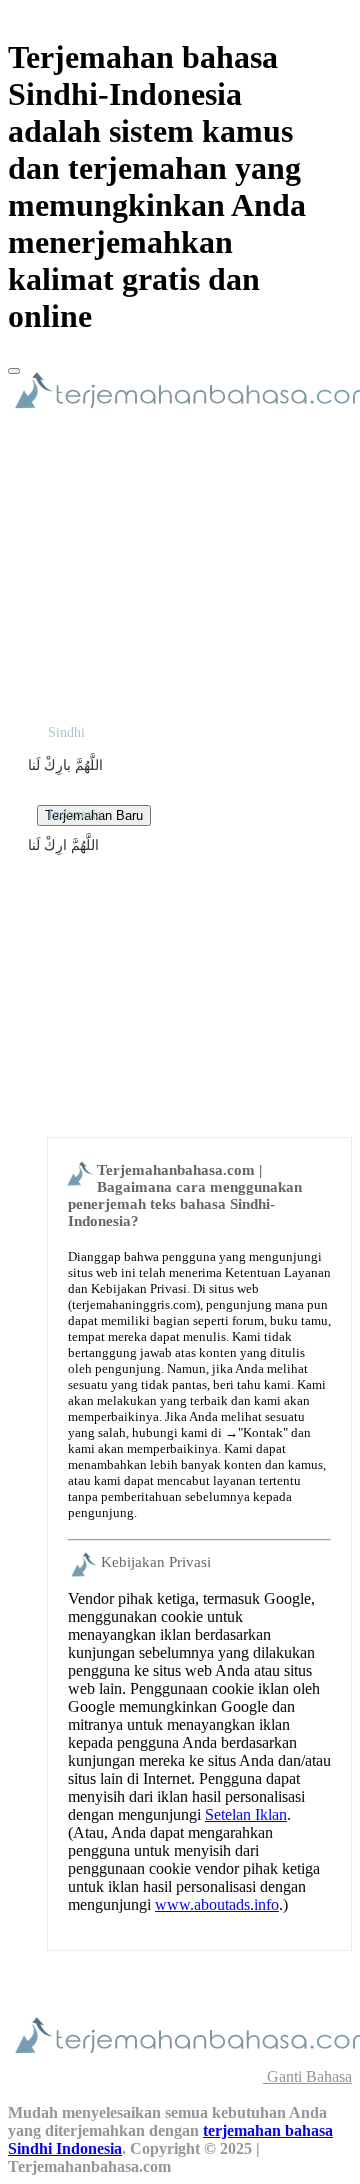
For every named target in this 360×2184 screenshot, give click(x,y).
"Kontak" (263, 1432)
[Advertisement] (180, 935)
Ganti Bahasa (307, 2076)
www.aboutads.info (217, 1904)
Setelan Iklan (246, 1814)
